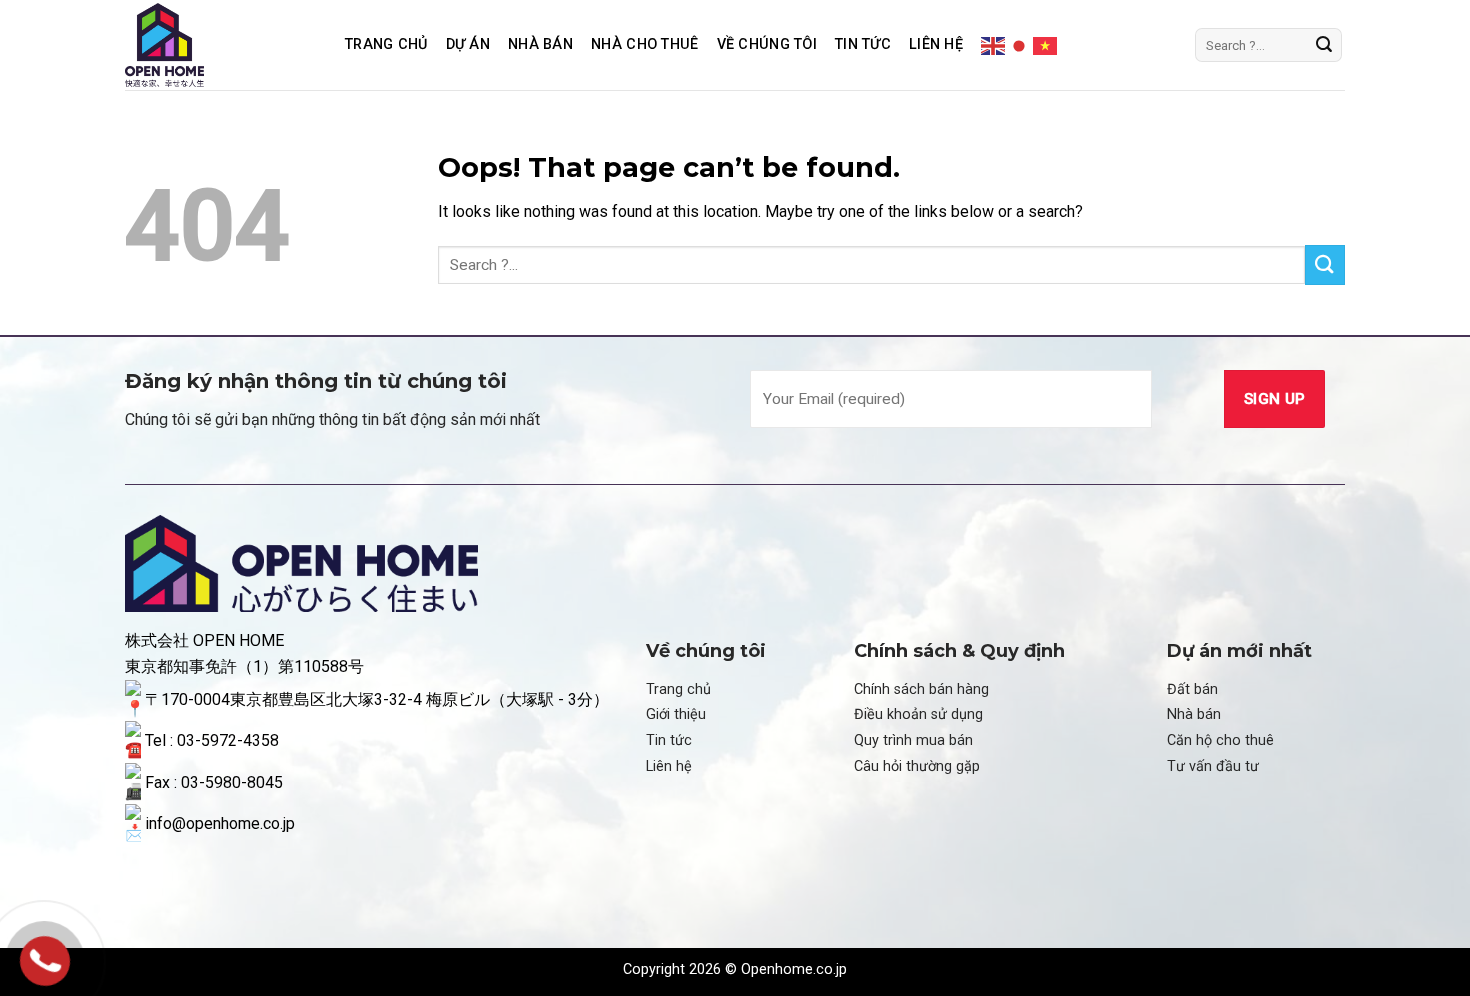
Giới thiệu (676, 714)
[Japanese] (1020, 44)
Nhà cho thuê (644, 44)
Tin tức (863, 44)
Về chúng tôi (767, 44)
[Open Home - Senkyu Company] (220, 45)
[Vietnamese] (1046, 44)
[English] (994, 44)
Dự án (468, 44)
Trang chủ (386, 44)
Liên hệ (936, 44)
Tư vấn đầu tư (1213, 766)
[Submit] (1324, 45)
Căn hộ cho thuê (1220, 740)
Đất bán (1192, 689)
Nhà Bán (540, 44)
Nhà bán (1194, 714)
